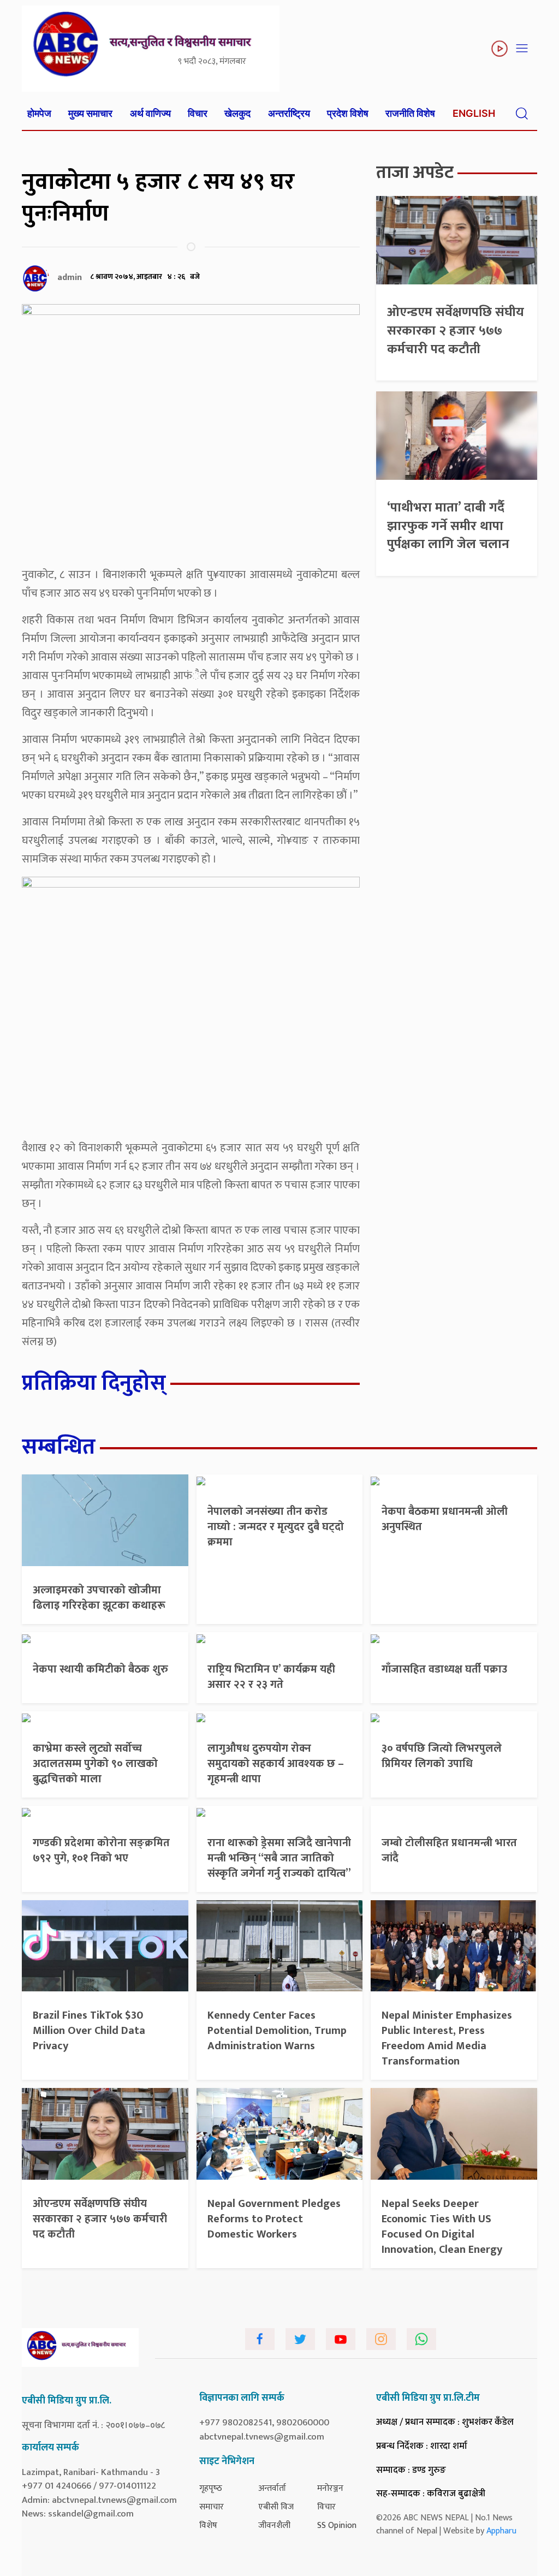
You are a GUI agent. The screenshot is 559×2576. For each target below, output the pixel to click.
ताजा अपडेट (415, 173)
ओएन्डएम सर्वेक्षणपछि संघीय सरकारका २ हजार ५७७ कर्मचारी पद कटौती (456, 331)
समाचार (212, 2507)
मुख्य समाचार (90, 113)
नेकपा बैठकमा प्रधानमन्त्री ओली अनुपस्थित (445, 1519)
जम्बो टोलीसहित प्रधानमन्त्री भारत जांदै (449, 1851)
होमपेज (39, 113)
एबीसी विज (276, 2507)
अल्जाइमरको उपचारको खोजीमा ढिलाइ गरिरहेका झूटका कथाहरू (99, 1598)
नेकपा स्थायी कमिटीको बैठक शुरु (100, 1669)
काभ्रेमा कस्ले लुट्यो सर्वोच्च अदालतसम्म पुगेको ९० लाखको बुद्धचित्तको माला (95, 1764)
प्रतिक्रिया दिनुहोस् (94, 1383)
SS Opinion (337, 2526)
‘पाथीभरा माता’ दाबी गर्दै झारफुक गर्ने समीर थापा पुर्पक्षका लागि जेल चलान (448, 526)
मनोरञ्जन (330, 2488)
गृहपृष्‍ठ (211, 2488)
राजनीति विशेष (410, 113)
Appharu (501, 2531)
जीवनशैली (274, 2526)
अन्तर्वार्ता (272, 2488)
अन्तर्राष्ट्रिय (289, 113)
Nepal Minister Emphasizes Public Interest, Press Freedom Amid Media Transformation (447, 2038)
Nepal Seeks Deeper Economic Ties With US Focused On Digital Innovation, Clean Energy (442, 2227)
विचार (198, 113)
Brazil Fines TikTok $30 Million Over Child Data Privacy (89, 2031)
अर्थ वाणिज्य (150, 113)
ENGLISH (474, 113)
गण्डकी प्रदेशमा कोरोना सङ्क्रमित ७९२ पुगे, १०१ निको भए (101, 1851)
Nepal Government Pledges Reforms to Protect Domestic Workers (274, 2219)
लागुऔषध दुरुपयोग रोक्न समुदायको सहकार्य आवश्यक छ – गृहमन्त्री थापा (276, 1764)
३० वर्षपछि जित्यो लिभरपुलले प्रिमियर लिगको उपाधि (442, 1756)
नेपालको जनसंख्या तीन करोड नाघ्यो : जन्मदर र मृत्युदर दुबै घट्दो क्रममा (276, 1527)
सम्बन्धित (59, 1447)
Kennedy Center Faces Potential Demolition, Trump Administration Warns (277, 2031)
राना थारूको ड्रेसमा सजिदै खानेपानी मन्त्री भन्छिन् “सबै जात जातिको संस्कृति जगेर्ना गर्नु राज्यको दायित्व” (279, 1858)
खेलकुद (237, 113)
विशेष (208, 2526)
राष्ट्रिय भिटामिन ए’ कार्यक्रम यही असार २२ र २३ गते (271, 1677)
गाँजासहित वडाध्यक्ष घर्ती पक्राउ (444, 1669)
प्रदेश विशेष (348, 113)
